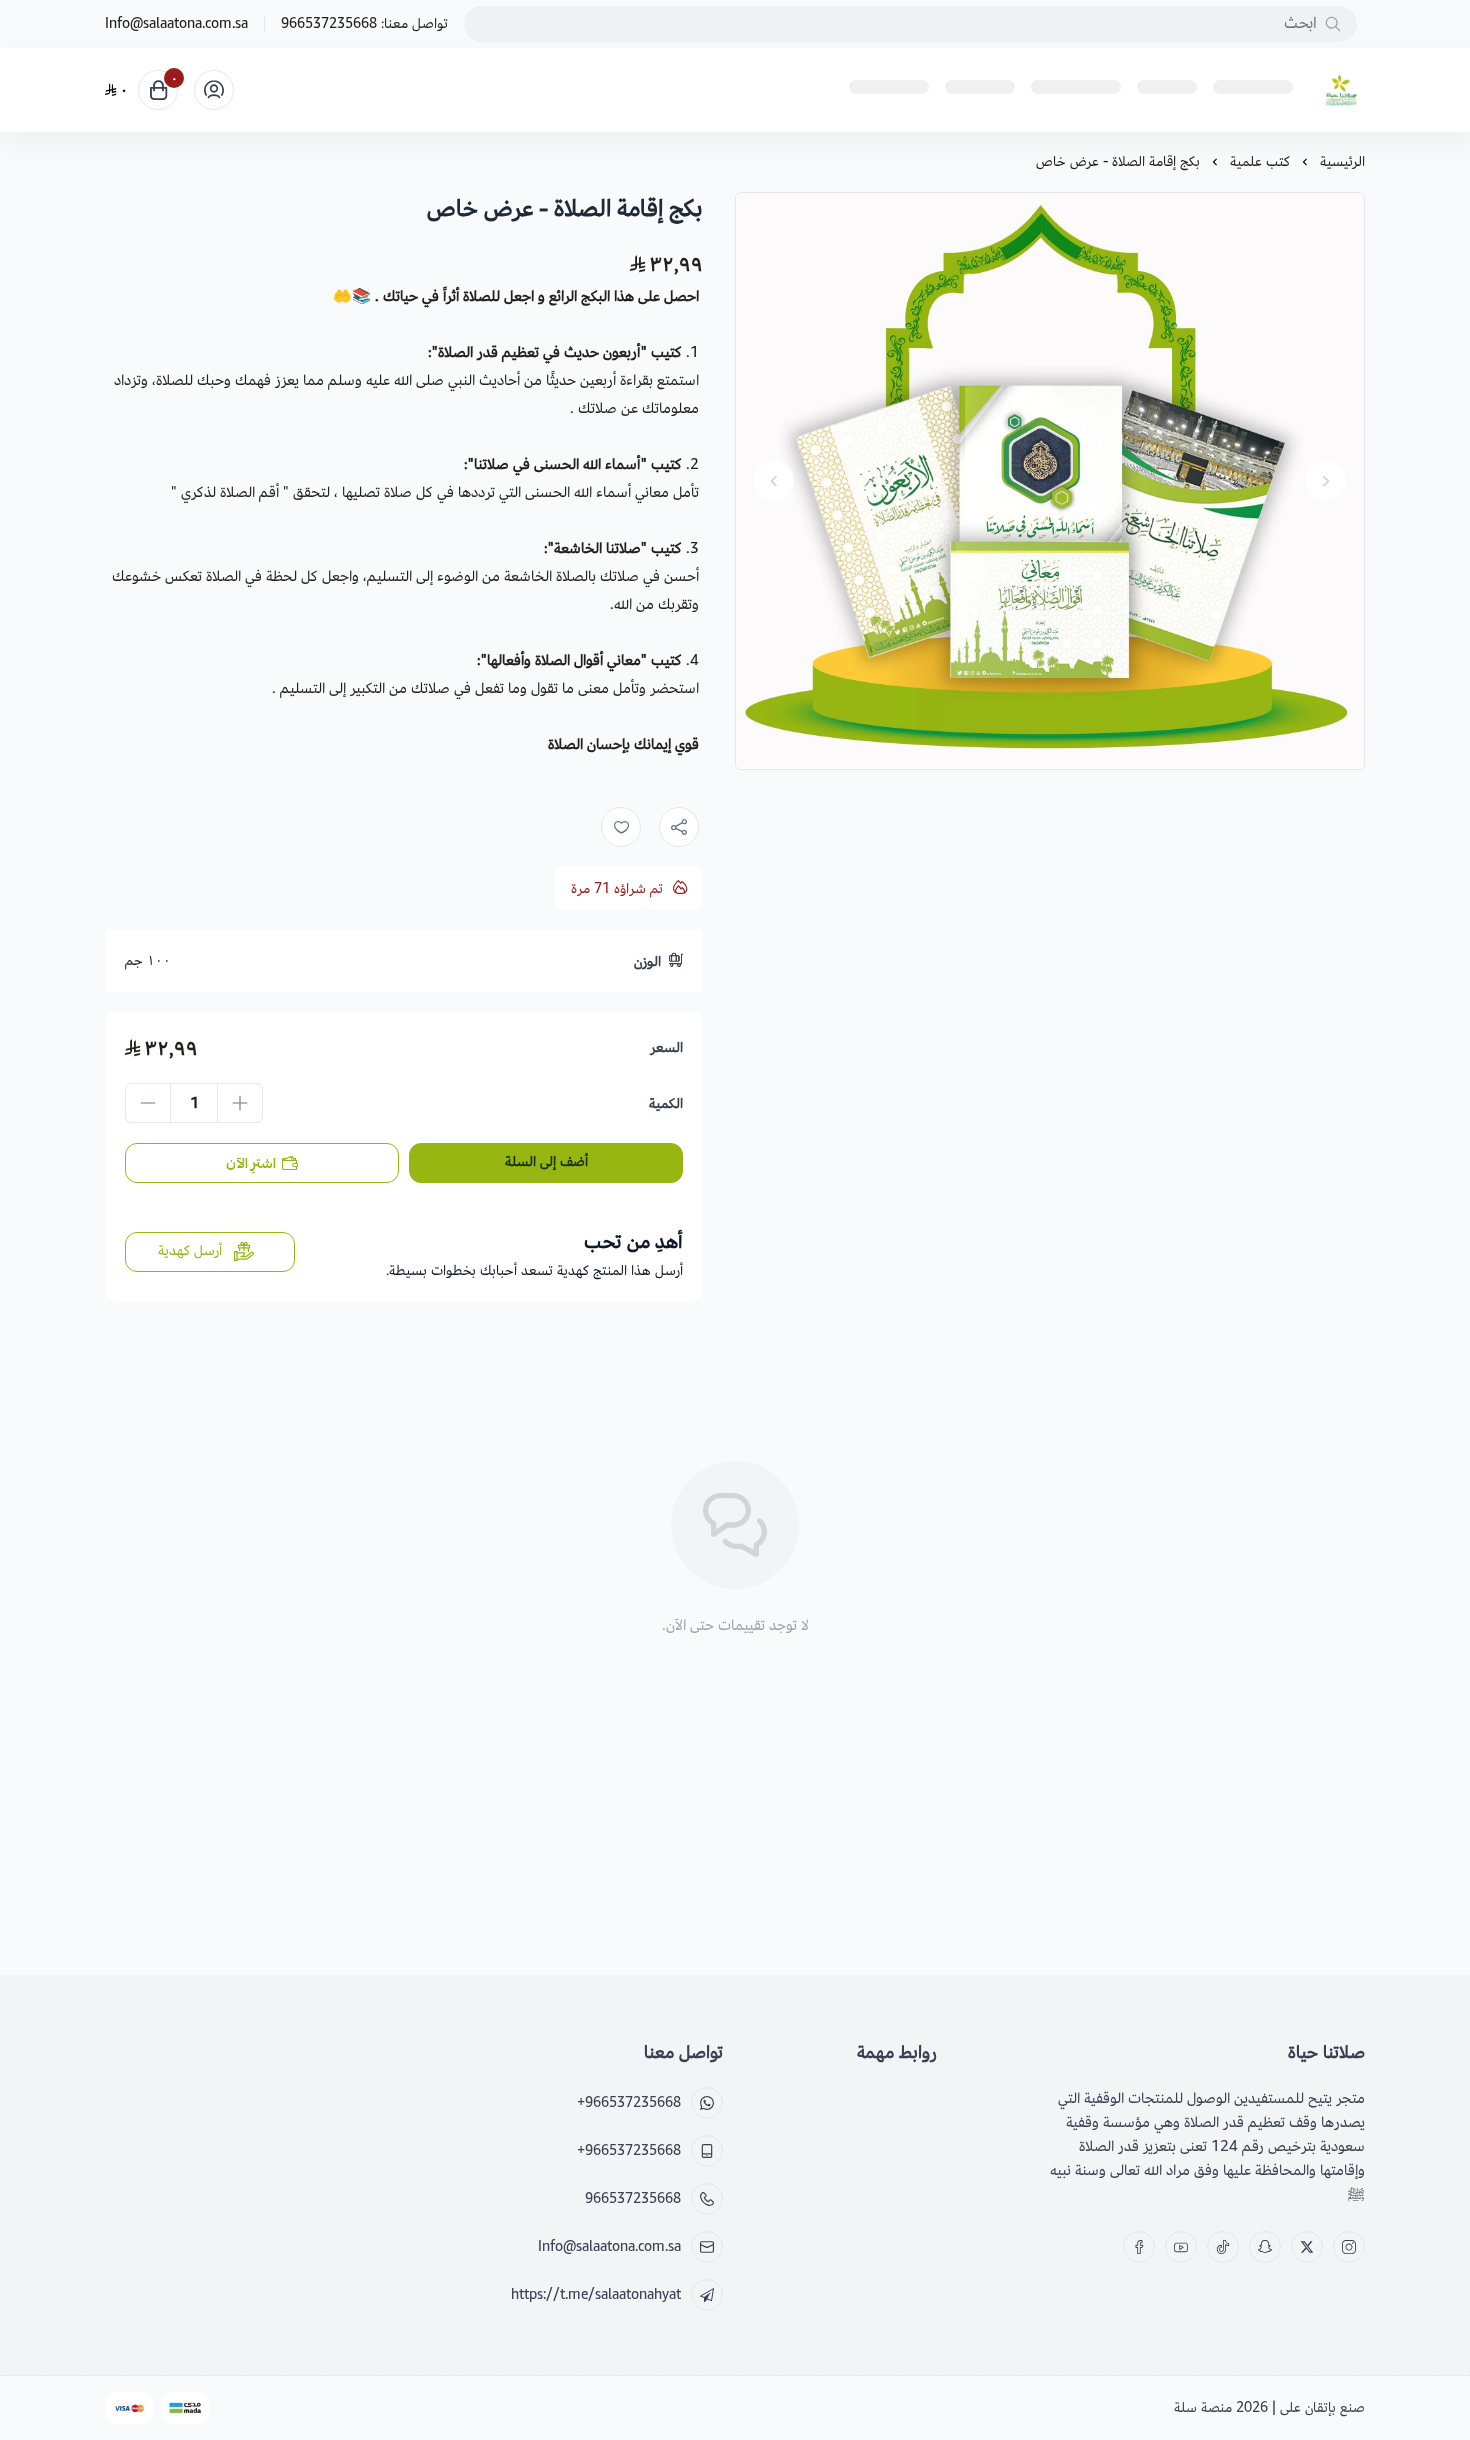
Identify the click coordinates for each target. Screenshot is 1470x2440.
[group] (1050, 481)
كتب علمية (1260, 161)
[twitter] (1307, 2247)
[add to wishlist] (621, 827)
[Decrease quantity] (148, 1103)
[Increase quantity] (240, 1103)
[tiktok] (1223, 2247)
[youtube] (1181, 2247)
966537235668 (329, 23)
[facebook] (1139, 2247)
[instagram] (1349, 2247)
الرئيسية (1342, 161)
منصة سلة (1203, 2407)
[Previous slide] (1326, 481)
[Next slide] (774, 481)
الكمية (666, 1104)
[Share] (679, 827)
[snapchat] (1265, 2247)
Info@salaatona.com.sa (176, 24)
